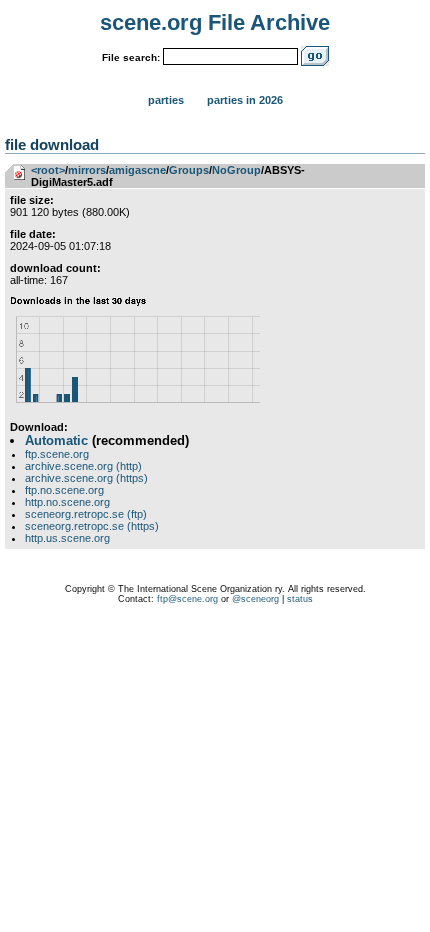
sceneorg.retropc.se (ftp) (86, 514)
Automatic (56, 440)
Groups (189, 170)
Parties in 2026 (245, 100)
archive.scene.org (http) (83, 466)
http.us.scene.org (67, 538)
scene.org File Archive (215, 22)
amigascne (137, 170)
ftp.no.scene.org (64, 490)
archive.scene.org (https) (86, 478)
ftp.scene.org (57, 454)
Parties (166, 100)
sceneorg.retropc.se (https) (92, 526)
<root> (48, 170)
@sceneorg (255, 599)
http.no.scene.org (67, 502)
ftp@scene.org (187, 599)
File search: (131, 57)
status (300, 599)
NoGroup (236, 170)
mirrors (87, 170)
